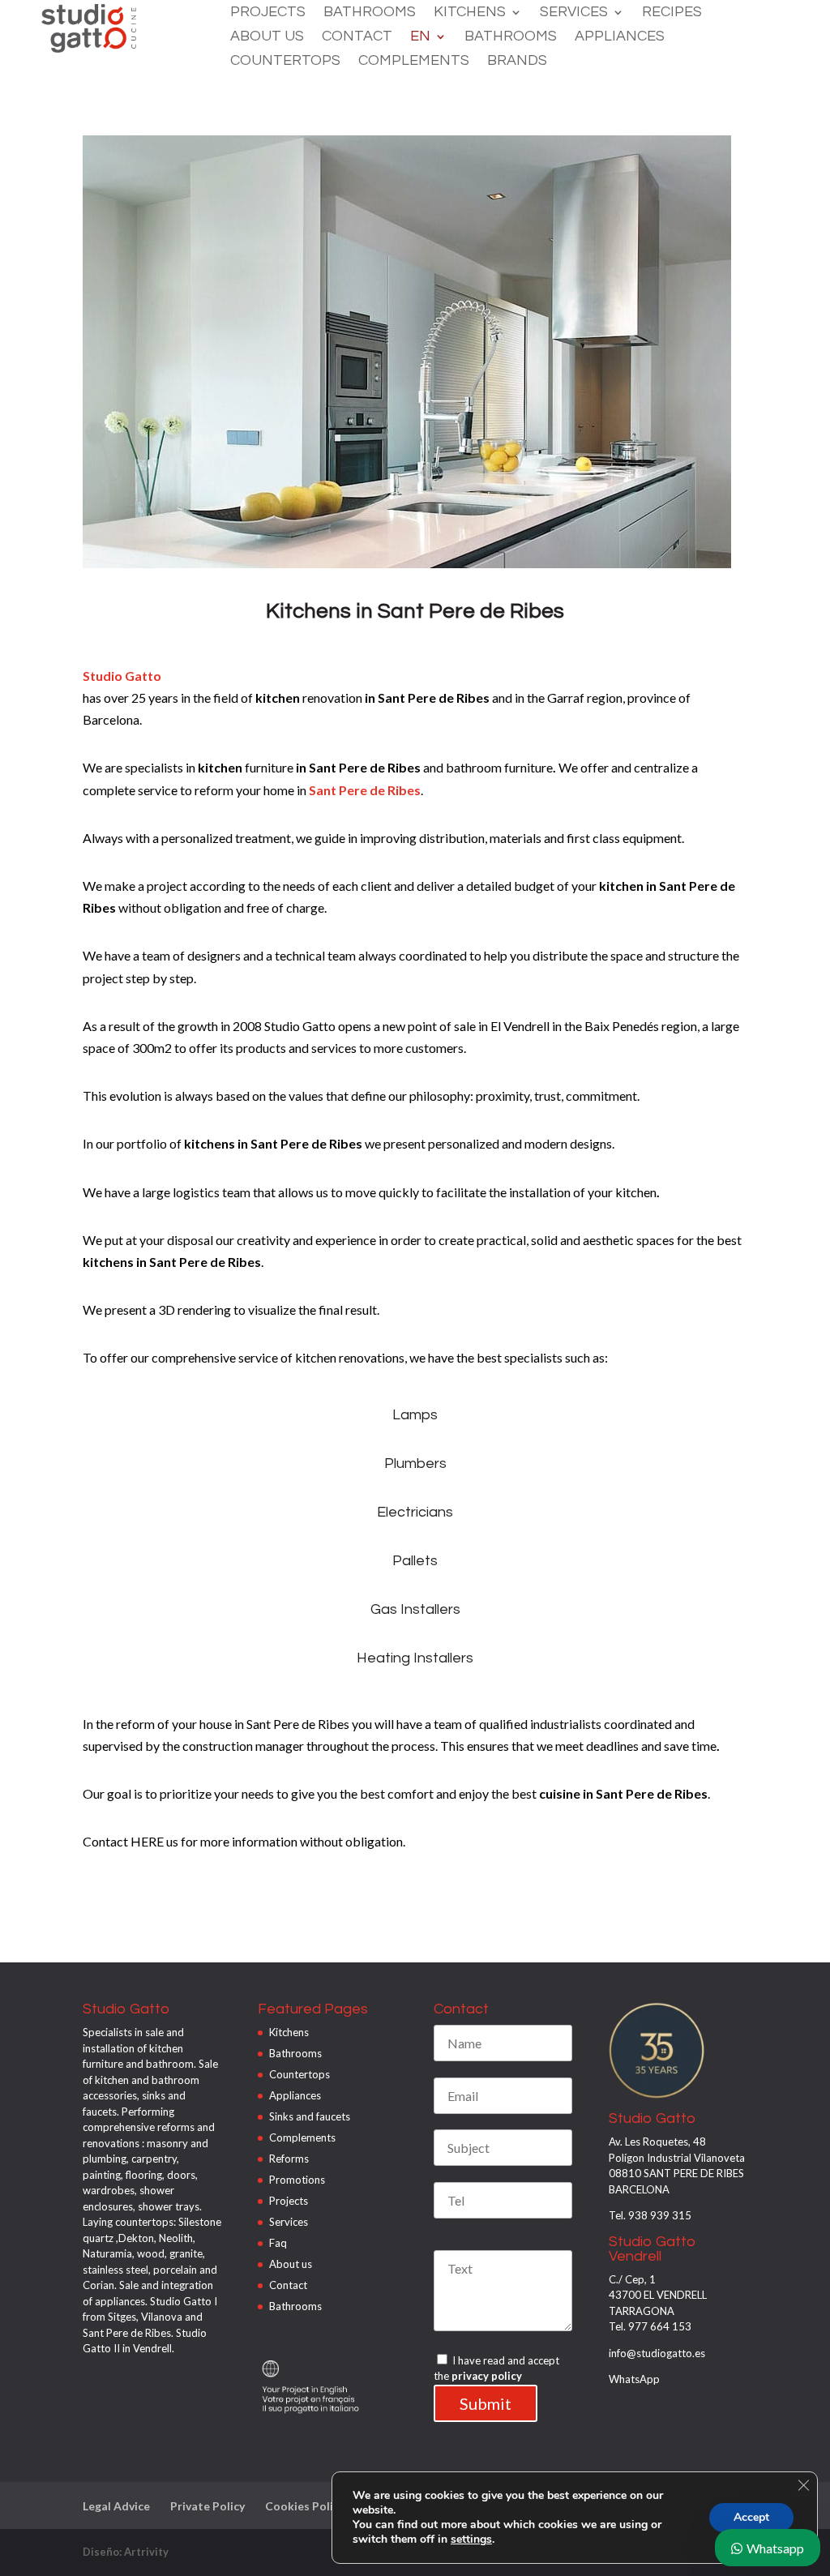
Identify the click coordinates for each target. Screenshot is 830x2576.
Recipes (672, 13)
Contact (357, 37)
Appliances (620, 37)
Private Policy (207, 2506)
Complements (414, 62)
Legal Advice (116, 2506)
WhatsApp (634, 2379)
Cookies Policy (305, 2506)
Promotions (297, 2180)
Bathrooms (370, 13)
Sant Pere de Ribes (365, 790)
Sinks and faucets (310, 2116)
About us (267, 37)
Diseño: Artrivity (126, 2552)
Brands (517, 62)
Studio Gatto (122, 676)
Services (574, 13)
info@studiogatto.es (657, 2353)
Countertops (285, 62)
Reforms (289, 2159)
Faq (278, 2243)
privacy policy (487, 2376)
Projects (268, 13)
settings (471, 2540)
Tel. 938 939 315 (650, 2215)
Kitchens (470, 13)
